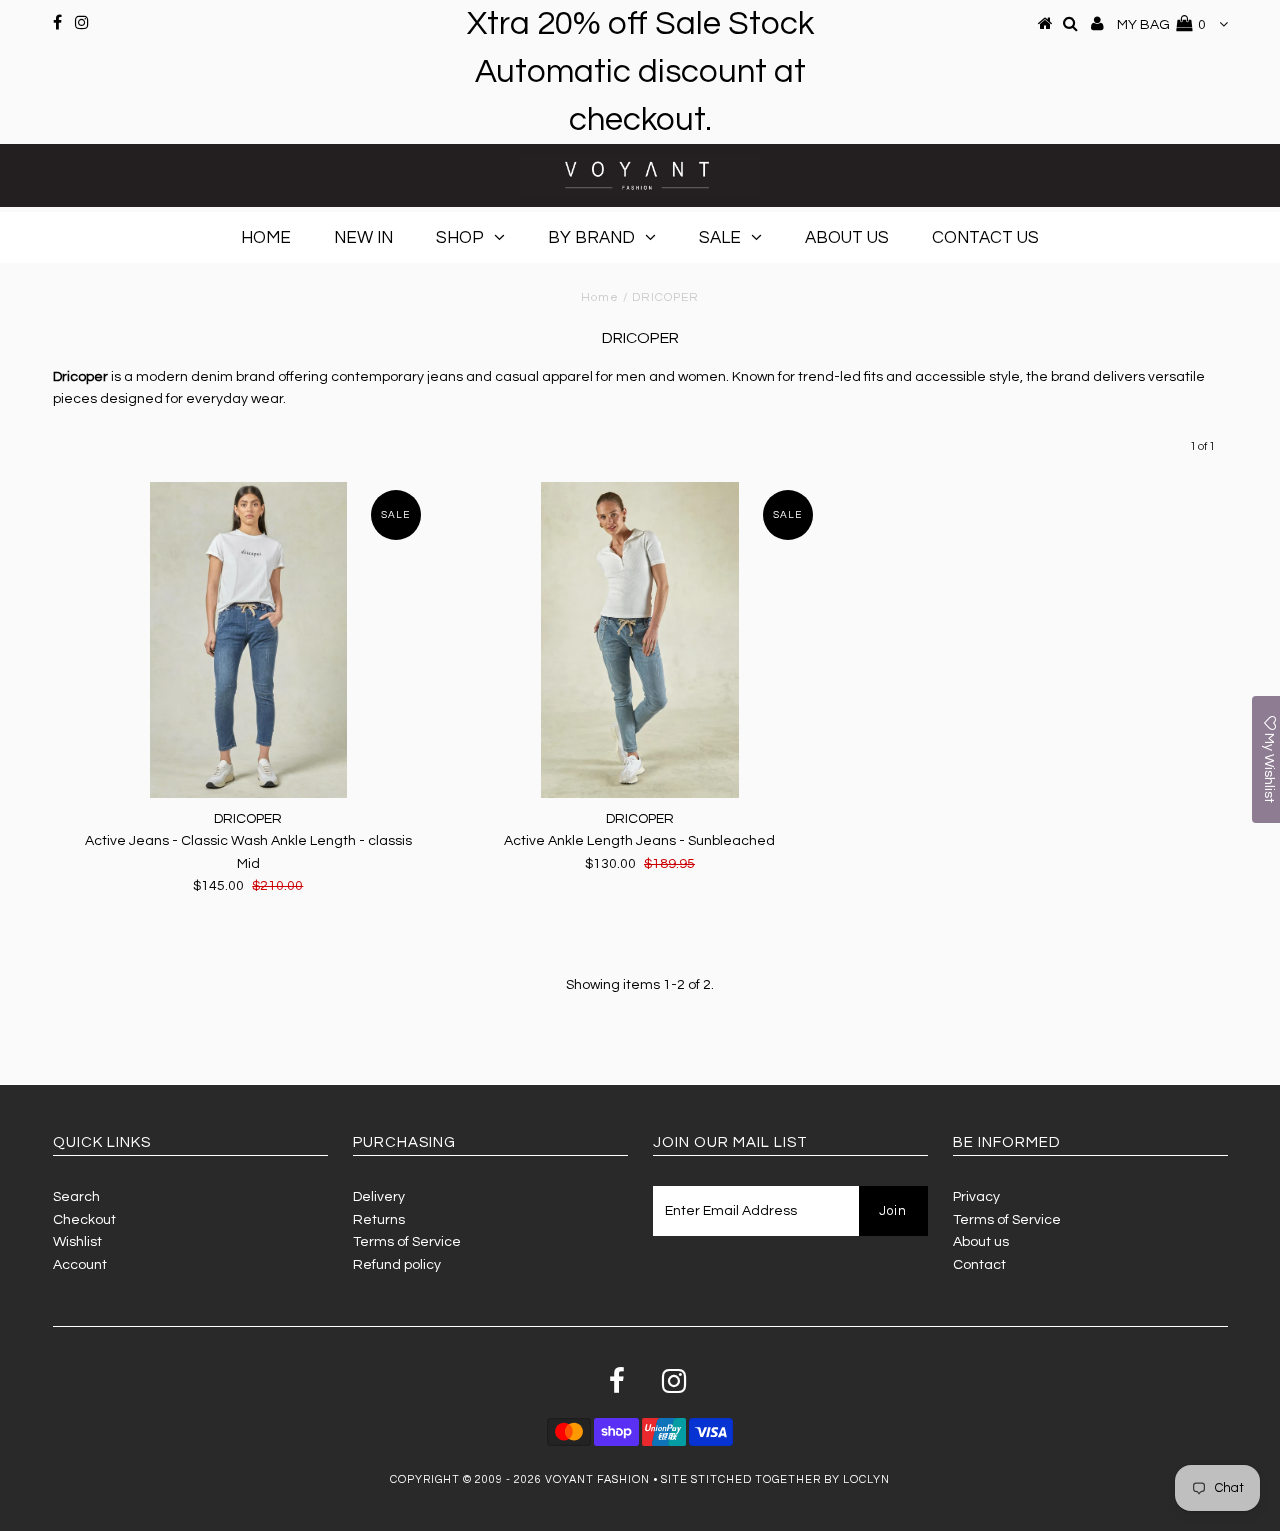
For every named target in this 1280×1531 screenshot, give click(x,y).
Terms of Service (407, 1242)
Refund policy (397, 1265)
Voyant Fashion (597, 1479)
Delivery (379, 1197)
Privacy (976, 1197)
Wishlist (77, 1242)
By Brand (591, 238)
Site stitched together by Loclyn (775, 1479)
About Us (847, 238)
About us (981, 1242)
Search (76, 1197)
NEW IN (363, 238)
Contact (979, 1265)
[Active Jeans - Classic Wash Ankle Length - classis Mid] (248, 640)
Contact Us (985, 238)
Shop (460, 238)
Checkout (84, 1220)
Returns (379, 1220)
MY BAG (1161, 25)
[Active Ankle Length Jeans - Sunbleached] (639, 640)
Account (80, 1265)
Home (266, 238)
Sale (720, 238)
